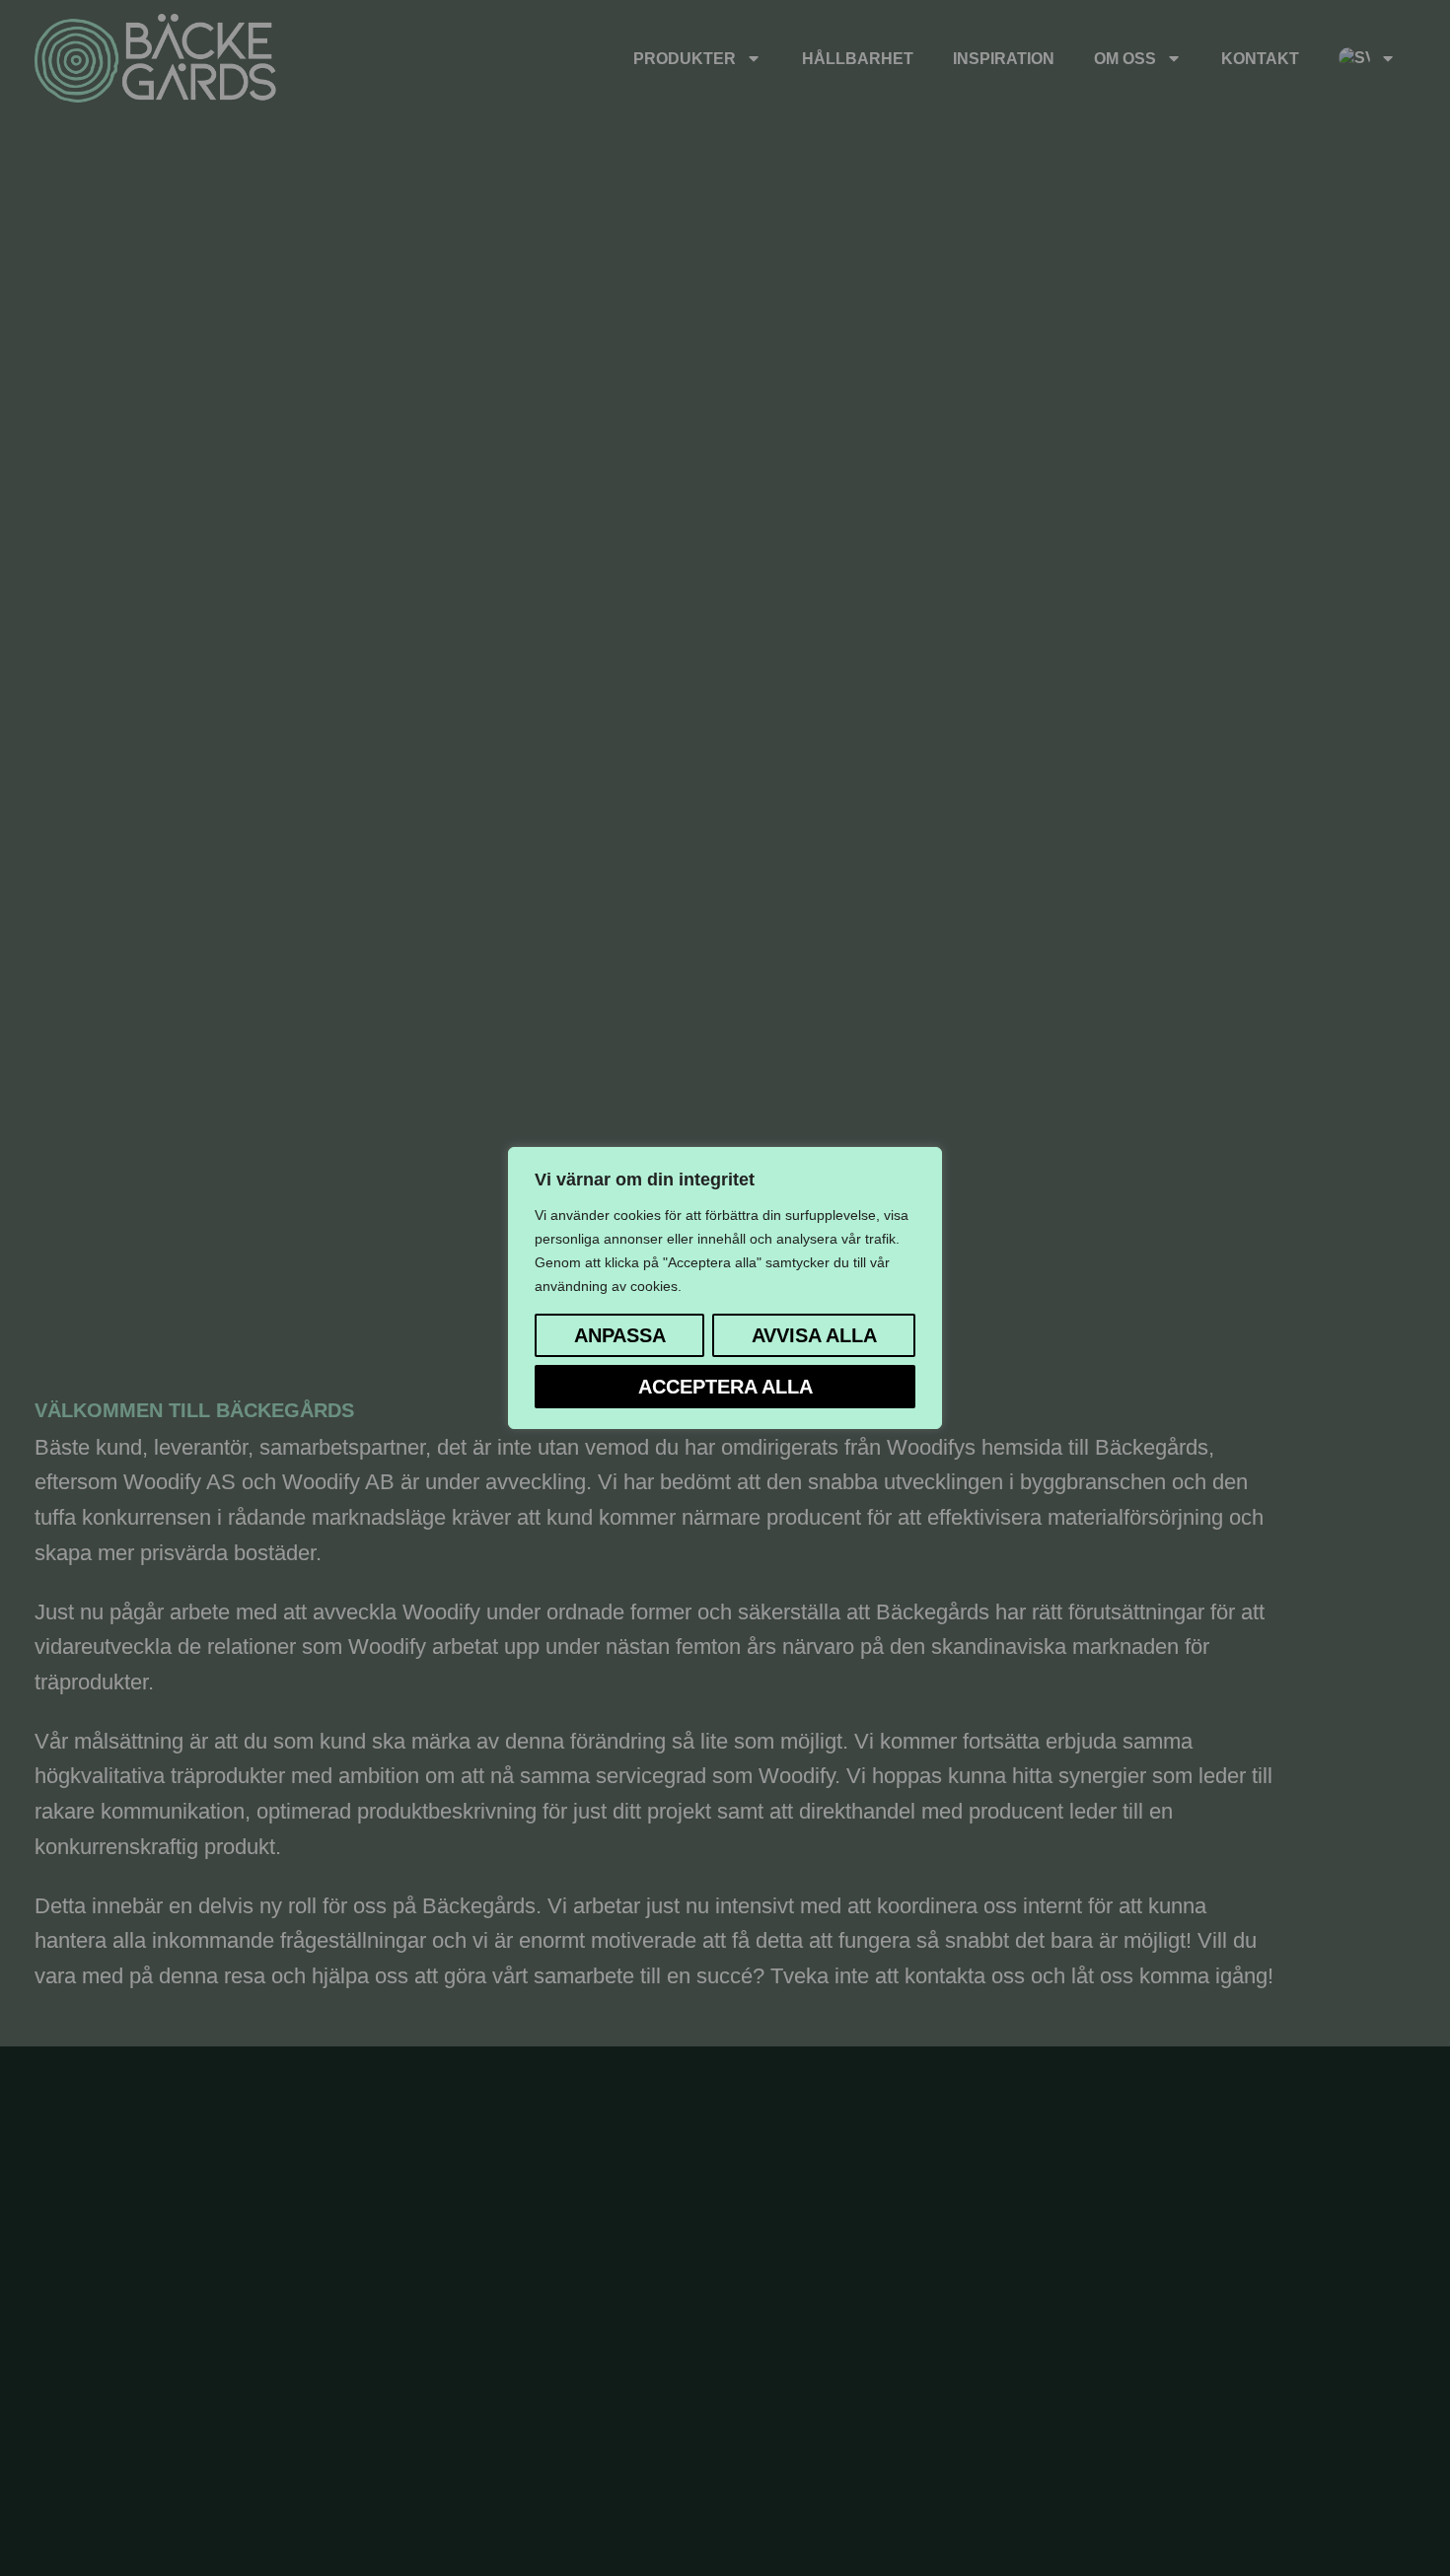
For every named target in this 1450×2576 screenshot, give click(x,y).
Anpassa (620, 1335)
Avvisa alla (814, 1335)
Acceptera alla (725, 1387)
